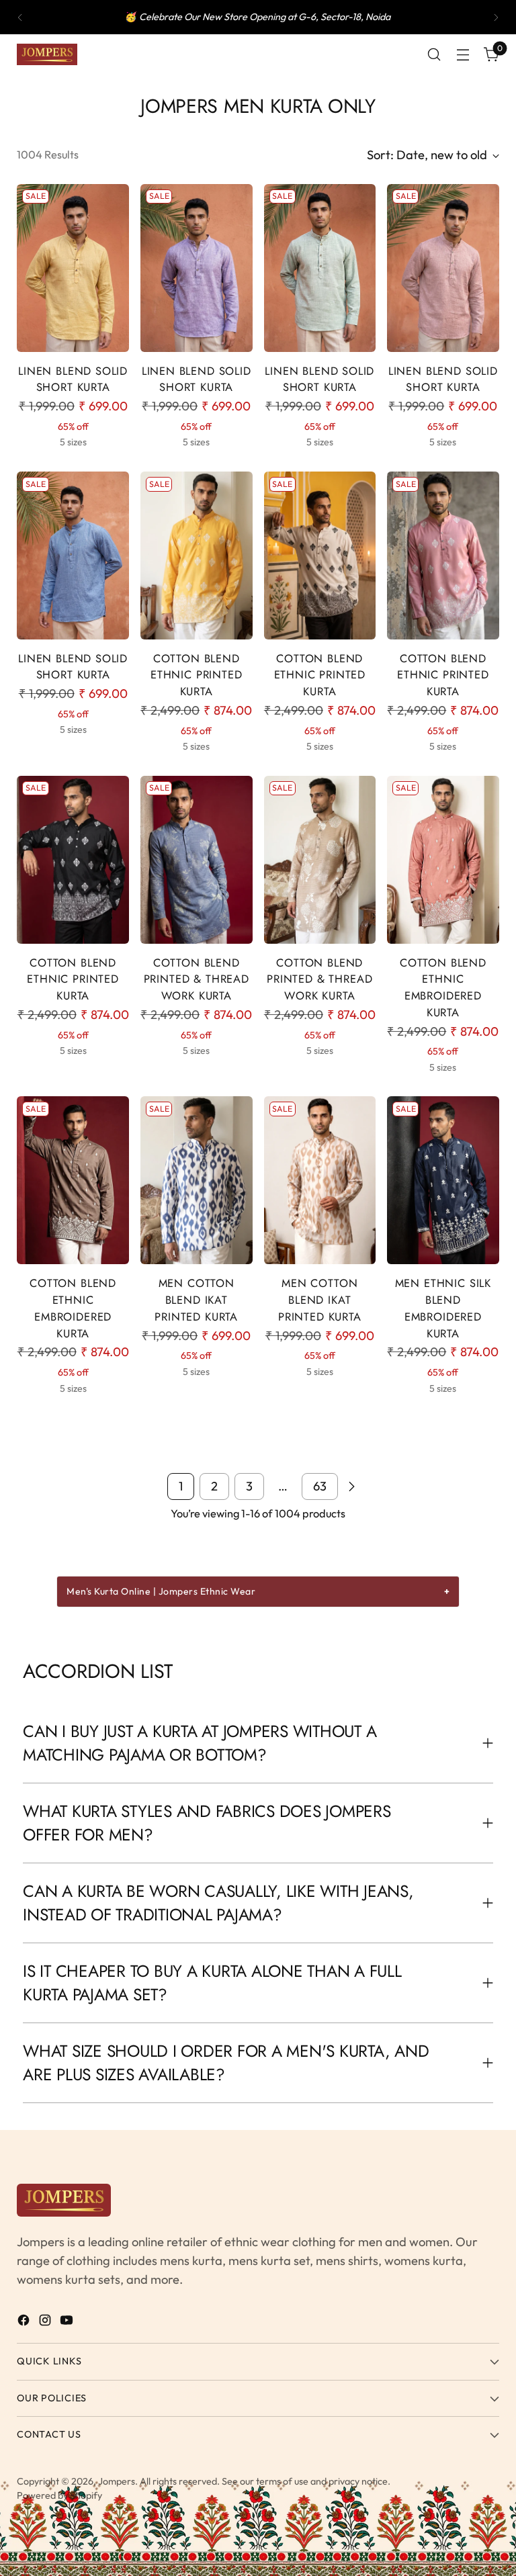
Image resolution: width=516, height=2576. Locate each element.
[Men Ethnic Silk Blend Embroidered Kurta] (443, 1180)
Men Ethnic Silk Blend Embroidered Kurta (443, 1308)
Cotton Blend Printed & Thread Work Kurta (197, 979)
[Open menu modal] (463, 55)
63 (320, 1486)
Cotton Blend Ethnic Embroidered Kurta (443, 987)
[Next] (496, 17)
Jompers (117, 2481)
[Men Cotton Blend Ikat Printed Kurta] (197, 1180)
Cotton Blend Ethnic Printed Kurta (197, 675)
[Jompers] (47, 54)
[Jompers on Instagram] (46, 2323)
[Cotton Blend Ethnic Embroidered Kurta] (443, 860)
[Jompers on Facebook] (25, 2323)
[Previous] (20, 17)
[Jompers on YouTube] (68, 2323)
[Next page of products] (351, 1486)
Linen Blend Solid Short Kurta (73, 379)
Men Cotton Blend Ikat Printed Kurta (196, 1300)
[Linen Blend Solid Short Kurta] (73, 268)
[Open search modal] (434, 55)
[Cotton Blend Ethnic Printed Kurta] (197, 556)
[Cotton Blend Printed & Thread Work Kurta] (197, 860)
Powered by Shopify (59, 2495)
